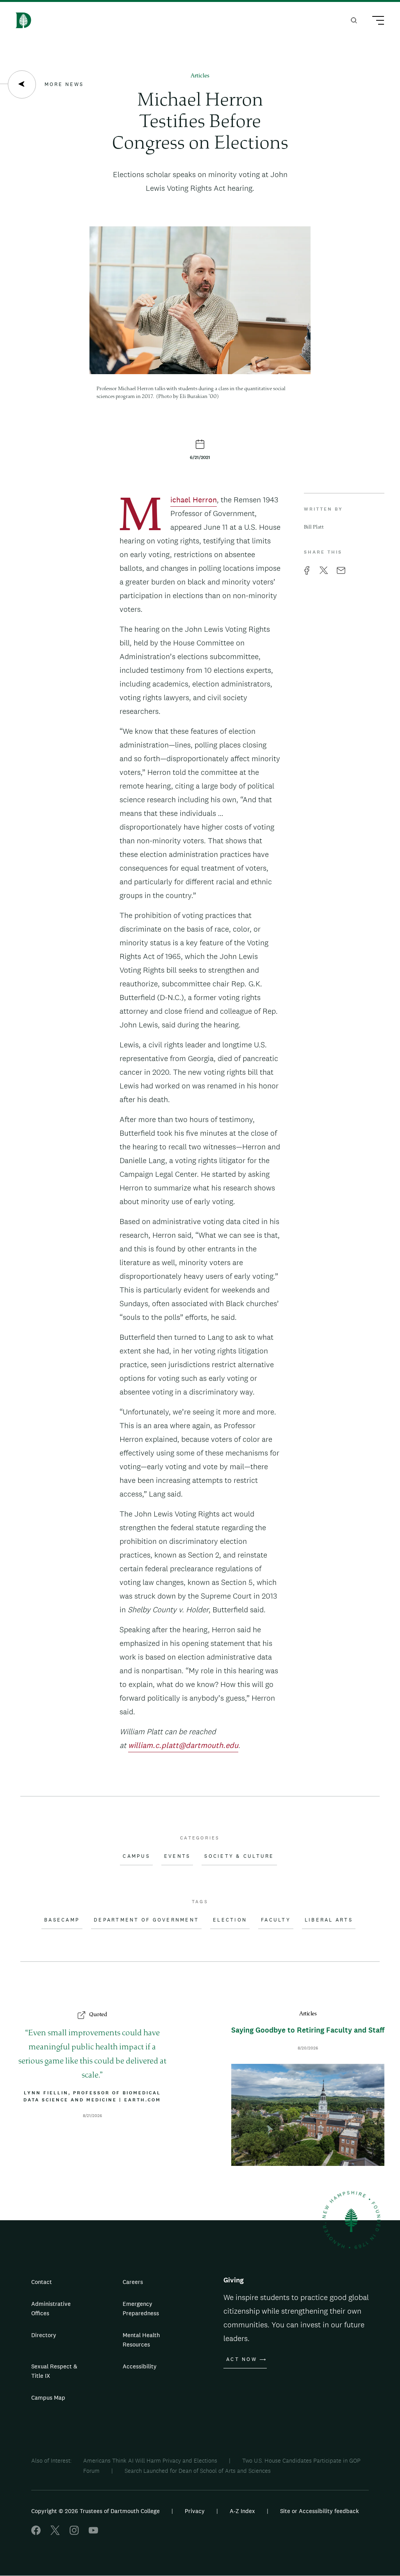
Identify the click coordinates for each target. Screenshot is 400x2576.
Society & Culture (239, 1856)
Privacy (195, 2511)
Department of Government (146, 1920)
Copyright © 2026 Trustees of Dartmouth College (96, 2511)
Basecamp (62, 1920)
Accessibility (140, 2366)
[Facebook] (36, 2533)
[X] (55, 2533)
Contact (42, 2282)
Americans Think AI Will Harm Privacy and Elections (150, 2460)
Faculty (276, 1920)
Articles (200, 76)
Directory (44, 2335)
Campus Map (48, 2398)
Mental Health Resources (141, 2340)
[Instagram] (74, 2533)
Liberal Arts (329, 1920)
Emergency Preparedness (141, 2308)
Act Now (242, 2359)
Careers (133, 2282)
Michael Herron (194, 501)
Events (177, 1856)
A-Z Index (242, 2511)
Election (230, 1920)
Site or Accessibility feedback (320, 2511)
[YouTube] (93, 2533)
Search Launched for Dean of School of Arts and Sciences (198, 2471)
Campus (136, 1856)
